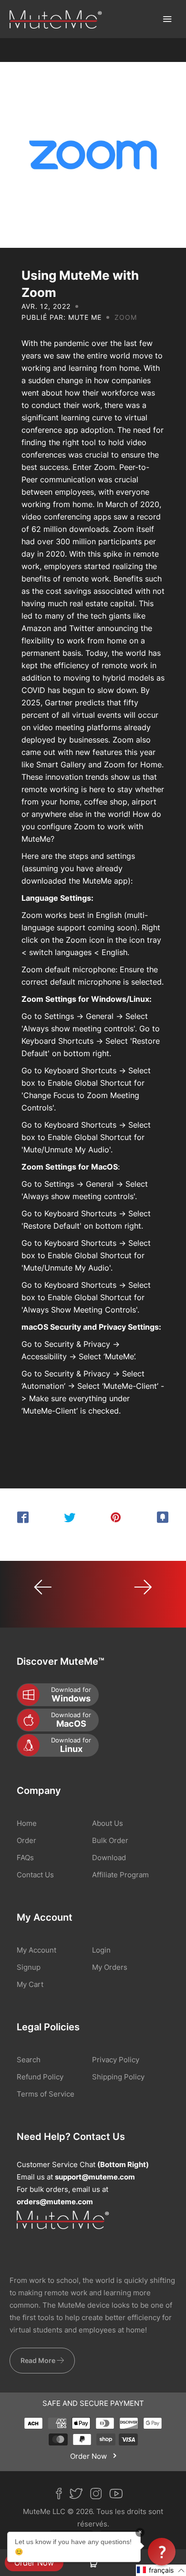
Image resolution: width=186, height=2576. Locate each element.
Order (26, 1840)
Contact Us (35, 1875)
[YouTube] (120, 2495)
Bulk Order (110, 1840)
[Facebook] (62, 2495)
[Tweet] (70, 1517)
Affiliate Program (120, 1875)
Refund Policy (40, 2077)
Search (29, 2060)
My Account (36, 1950)
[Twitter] (80, 2495)
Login (101, 1950)
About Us (108, 1823)
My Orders (110, 1967)
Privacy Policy (116, 2060)
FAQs (25, 1858)
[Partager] (23, 1517)
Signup (29, 1967)
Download (109, 1858)
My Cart (30, 1984)
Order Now (34, 2563)
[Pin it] (116, 1517)
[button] (161, 2570)
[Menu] (167, 19)
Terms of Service (46, 2094)
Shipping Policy (118, 2077)
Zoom (126, 317)
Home (27, 1823)
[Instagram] (100, 2495)
